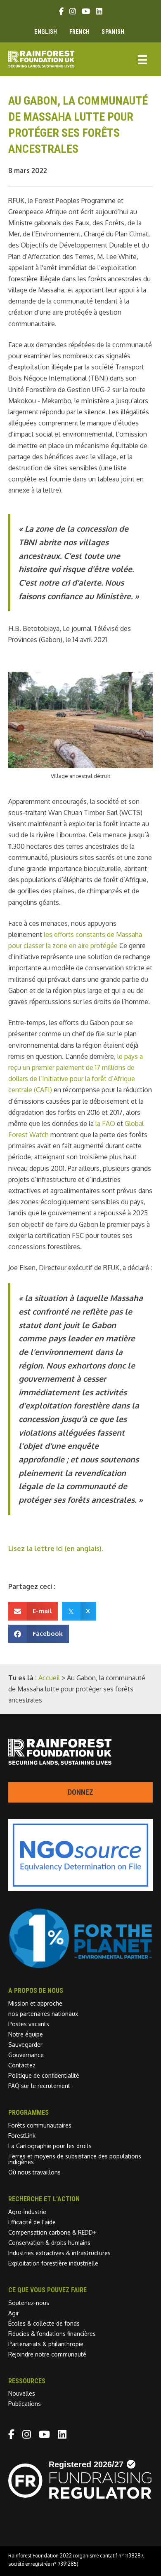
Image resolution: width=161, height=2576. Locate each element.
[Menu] (142, 59)
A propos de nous (36, 1991)
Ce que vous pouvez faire (47, 2290)
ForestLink (22, 2136)
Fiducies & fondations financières (52, 2334)
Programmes (28, 2112)
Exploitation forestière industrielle (53, 2263)
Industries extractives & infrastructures (59, 2253)
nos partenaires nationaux (43, 2014)
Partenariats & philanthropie (46, 2344)
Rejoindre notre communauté (47, 2354)
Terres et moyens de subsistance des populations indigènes (75, 2159)
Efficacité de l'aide (32, 2222)
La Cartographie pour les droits (50, 2146)
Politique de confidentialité (44, 2075)
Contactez (22, 2065)
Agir (14, 2313)
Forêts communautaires (40, 2125)
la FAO (105, 1123)
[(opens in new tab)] (80, 1966)
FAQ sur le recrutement (39, 2086)
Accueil (49, 1678)
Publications (25, 2404)
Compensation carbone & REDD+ (52, 2232)
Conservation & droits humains (49, 2243)
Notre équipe (26, 2034)
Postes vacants (29, 2024)
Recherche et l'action (44, 2199)
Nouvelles (22, 2393)
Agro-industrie (27, 2212)
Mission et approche (35, 2003)
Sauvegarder (25, 2045)
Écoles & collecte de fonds (44, 2323)
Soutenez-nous (29, 2303)
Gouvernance (26, 2055)
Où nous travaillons (34, 2172)
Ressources (27, 2381)
